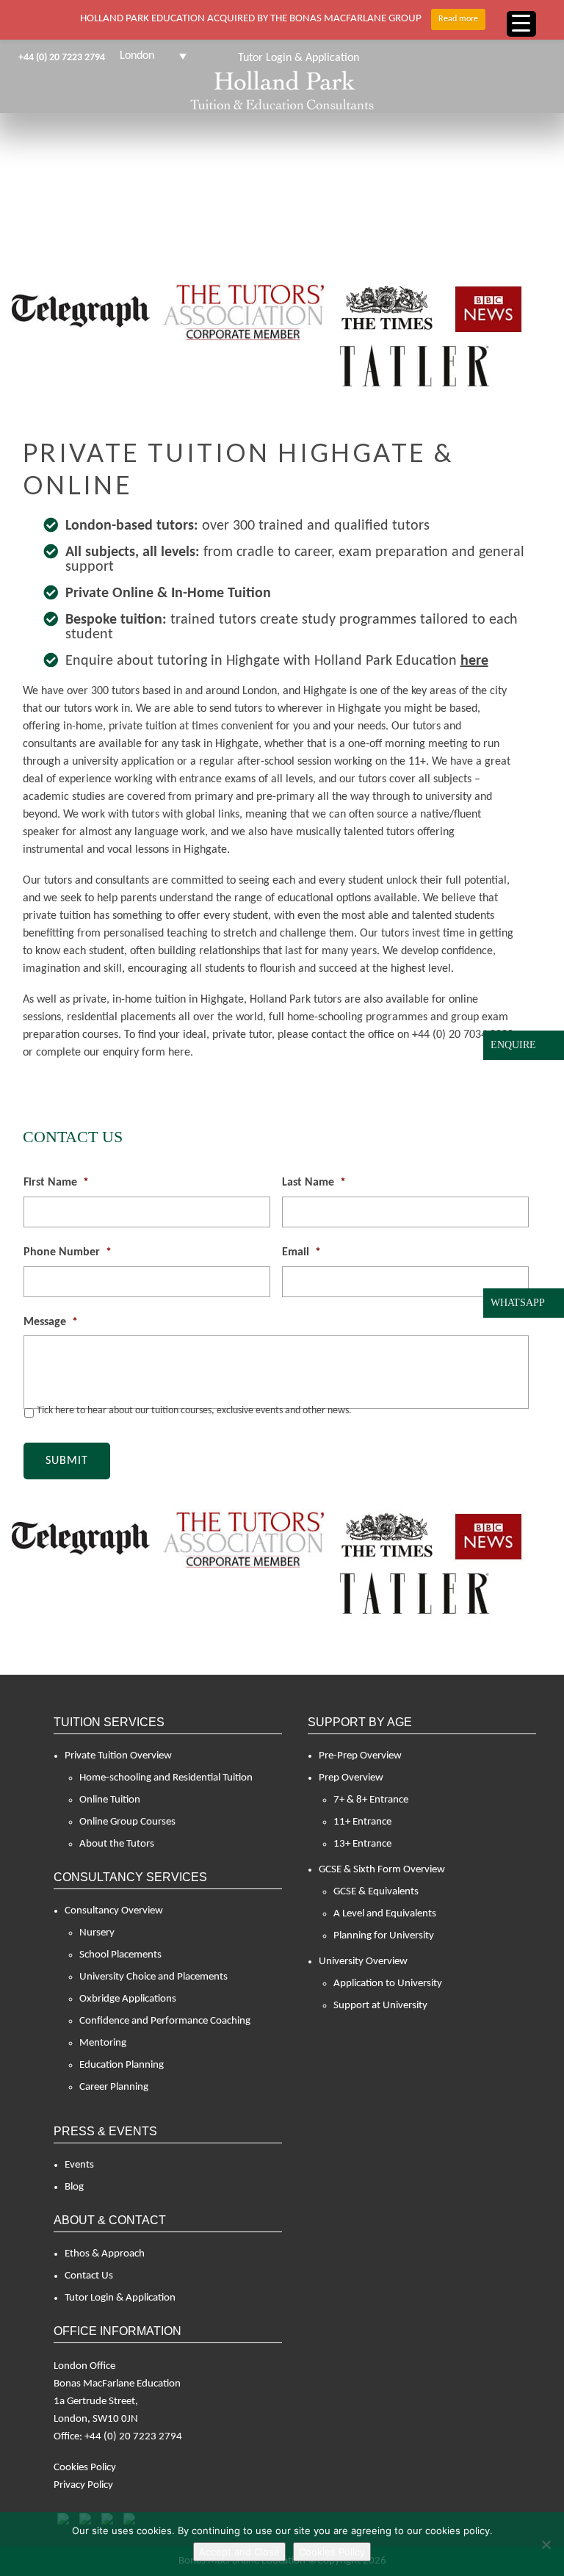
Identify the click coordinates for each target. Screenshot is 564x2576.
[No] (546, 2544)
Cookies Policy (85, 2468)
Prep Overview (351, 1778)
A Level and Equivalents (385, 1914)
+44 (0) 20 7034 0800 (463, 1035)
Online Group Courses (127, 1822)
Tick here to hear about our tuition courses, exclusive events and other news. (194, 1411)
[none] (153, 56)
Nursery (97, 1933)
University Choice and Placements (153, 1977)
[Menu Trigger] (521, 24)
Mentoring (103, 2043)
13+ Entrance (362, 1844)
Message (51, 1322)
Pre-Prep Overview (360, 1756)
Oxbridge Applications (128, 1999)
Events (79, 2165)
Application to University (388, 1984)
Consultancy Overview (114, 1911)
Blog (74, 2187)
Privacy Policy (83, 2485)
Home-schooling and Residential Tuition (166, 1778)
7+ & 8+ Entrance (371, 1800)
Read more (458, 19)
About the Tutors (117, 1844)
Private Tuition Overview (118, 1756)
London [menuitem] (137, 56)
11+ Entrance (362, 1822)
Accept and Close (239, 2552)
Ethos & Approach (105, 2254)
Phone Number (68, 1252)
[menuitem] (153, 56)
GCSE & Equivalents (376, 1892)
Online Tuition (110, 1800)
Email (301, 1252)
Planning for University (384, 1936)
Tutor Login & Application (120, 2298)
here (474, 661)
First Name (56, 1183)
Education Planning (122, 2065)
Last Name (314, 1183)
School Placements (120, 1955)
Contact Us (89, 2276)
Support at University (380, 2006)
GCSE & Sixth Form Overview (382, 1870)
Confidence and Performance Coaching (165, 2021)
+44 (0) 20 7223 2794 (62, 58)
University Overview (363, 1962)
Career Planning (114, 2087)
